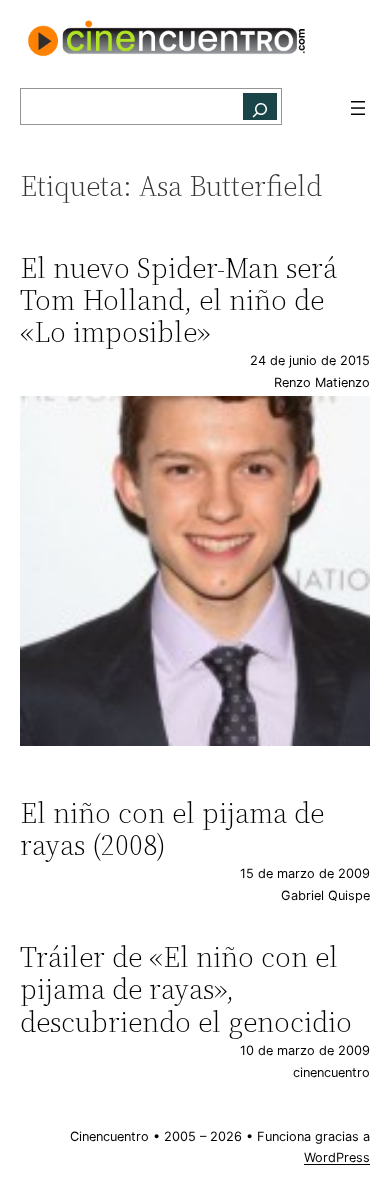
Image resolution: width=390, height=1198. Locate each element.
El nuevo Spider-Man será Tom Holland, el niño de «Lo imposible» (178, 300)
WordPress (337, 1157)
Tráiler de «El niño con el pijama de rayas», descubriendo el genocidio (186, 989)
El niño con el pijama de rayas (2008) (172, 829)
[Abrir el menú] (358, 108)
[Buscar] (260, 106)
